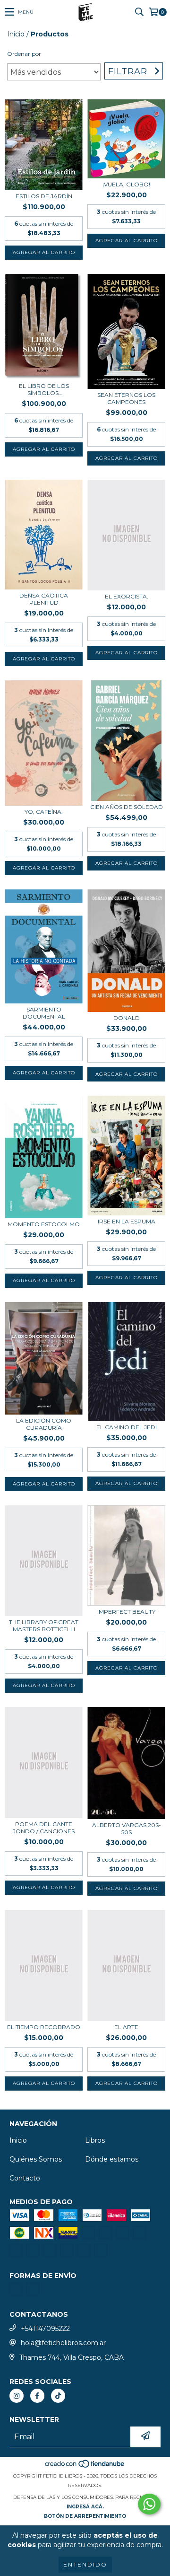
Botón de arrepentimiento (85, 2516)
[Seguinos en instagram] (17, 2396)
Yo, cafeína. (44, 812)
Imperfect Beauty (126, 1612)
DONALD (127, 1018)
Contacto (25, 2178)
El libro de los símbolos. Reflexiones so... (44, 389)
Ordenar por (24, 54)
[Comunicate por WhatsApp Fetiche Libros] (149, 2504)
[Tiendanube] (85, 2466)
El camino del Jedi (127, 1427)
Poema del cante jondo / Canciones (44, 1828)
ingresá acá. (85, 2507)
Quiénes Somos (36, 2159)
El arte (126, 2027)
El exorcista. (127, 596)
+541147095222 (45, 2329)
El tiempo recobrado (44, 2027)
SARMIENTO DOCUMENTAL (44, 1013)
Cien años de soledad (127, 807)
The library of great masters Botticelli (44, 1626)
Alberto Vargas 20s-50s (127, 1829)
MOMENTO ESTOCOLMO (44, 1224)
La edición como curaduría (44, 1424)
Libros (95, 2140)
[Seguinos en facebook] (37, 2396)
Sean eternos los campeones (126, 398)
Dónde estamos (112, 2159)
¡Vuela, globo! (126, 184)
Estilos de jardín (44, 196)
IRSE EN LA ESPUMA (127, 1221)
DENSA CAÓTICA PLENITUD (44, 599)
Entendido (85, 2564)
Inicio (16, 34)
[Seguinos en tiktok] (58, 2396)
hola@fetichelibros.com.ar (63, 2343)
